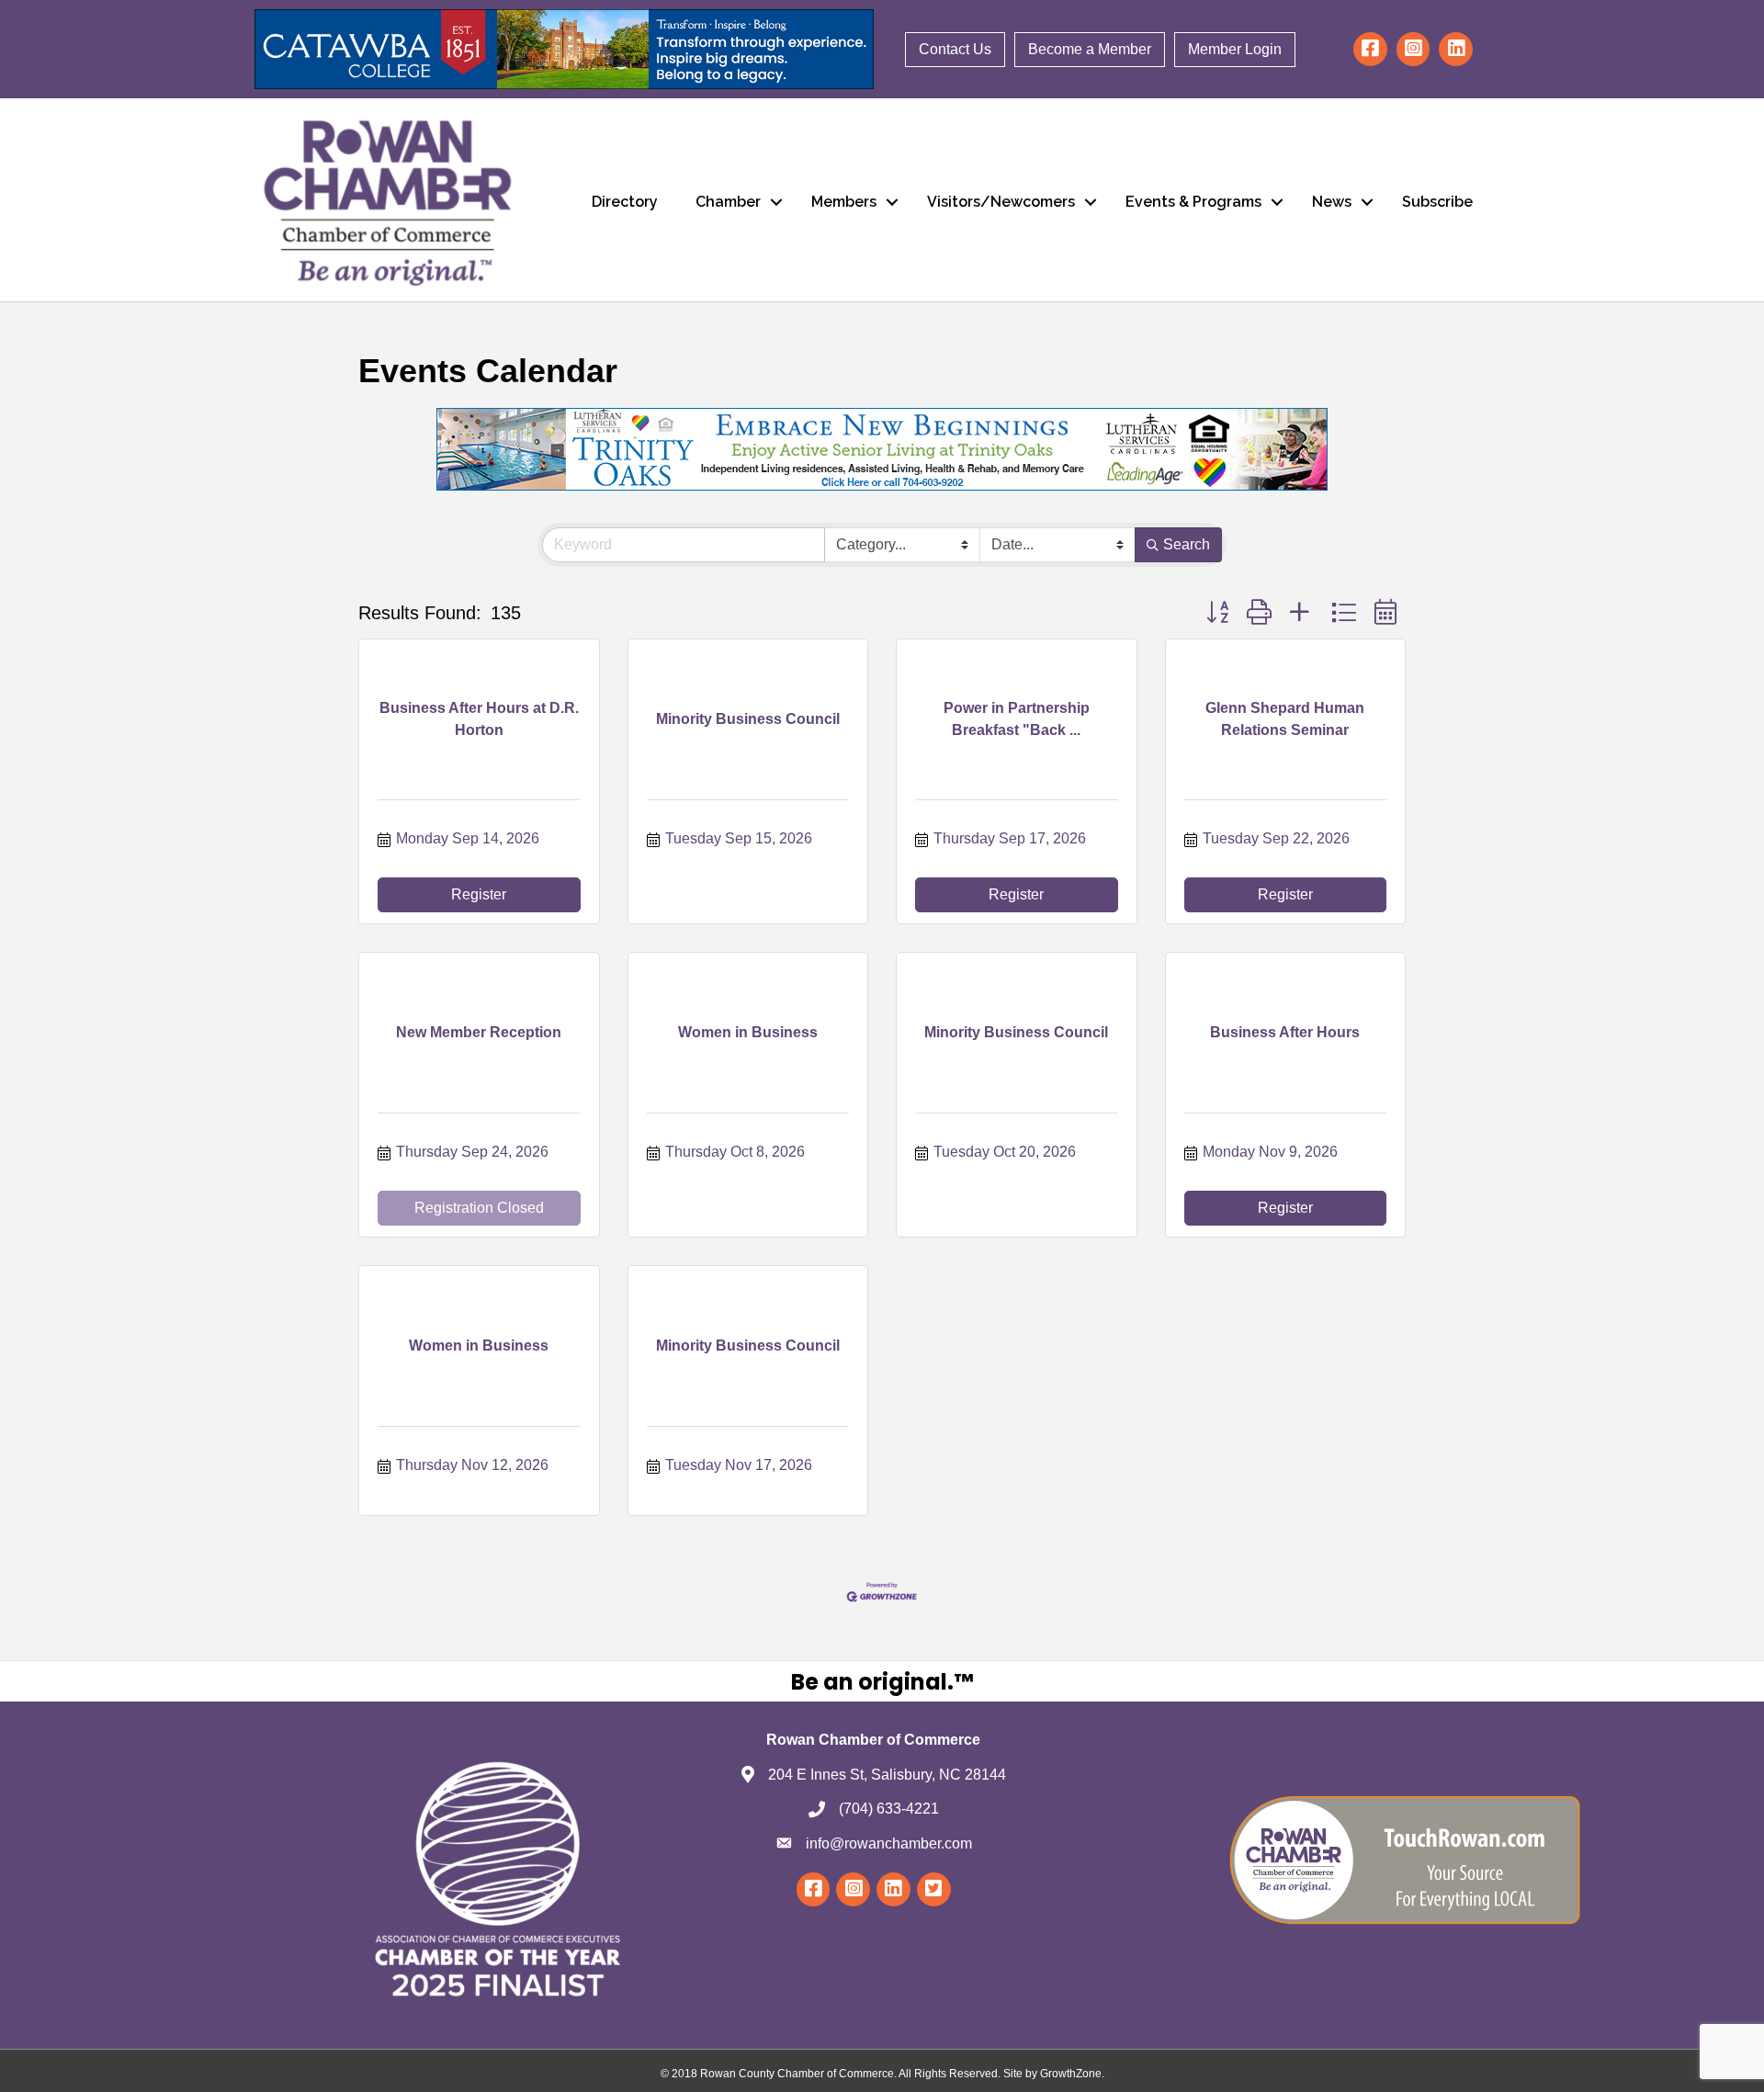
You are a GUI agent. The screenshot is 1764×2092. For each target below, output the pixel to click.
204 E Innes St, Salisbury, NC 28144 (887, 1775)
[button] (1217, 612)
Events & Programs (1193, 202)
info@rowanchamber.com (889, 1843)
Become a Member (1090, 49)
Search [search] (1187, 544)
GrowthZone (1071, 2074)
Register (479, 894)
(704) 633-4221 (889, 1809)
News (1332, 202)
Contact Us (955, 49)
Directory (625, 202)
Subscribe (1437, 202)
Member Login (1235, 49)
